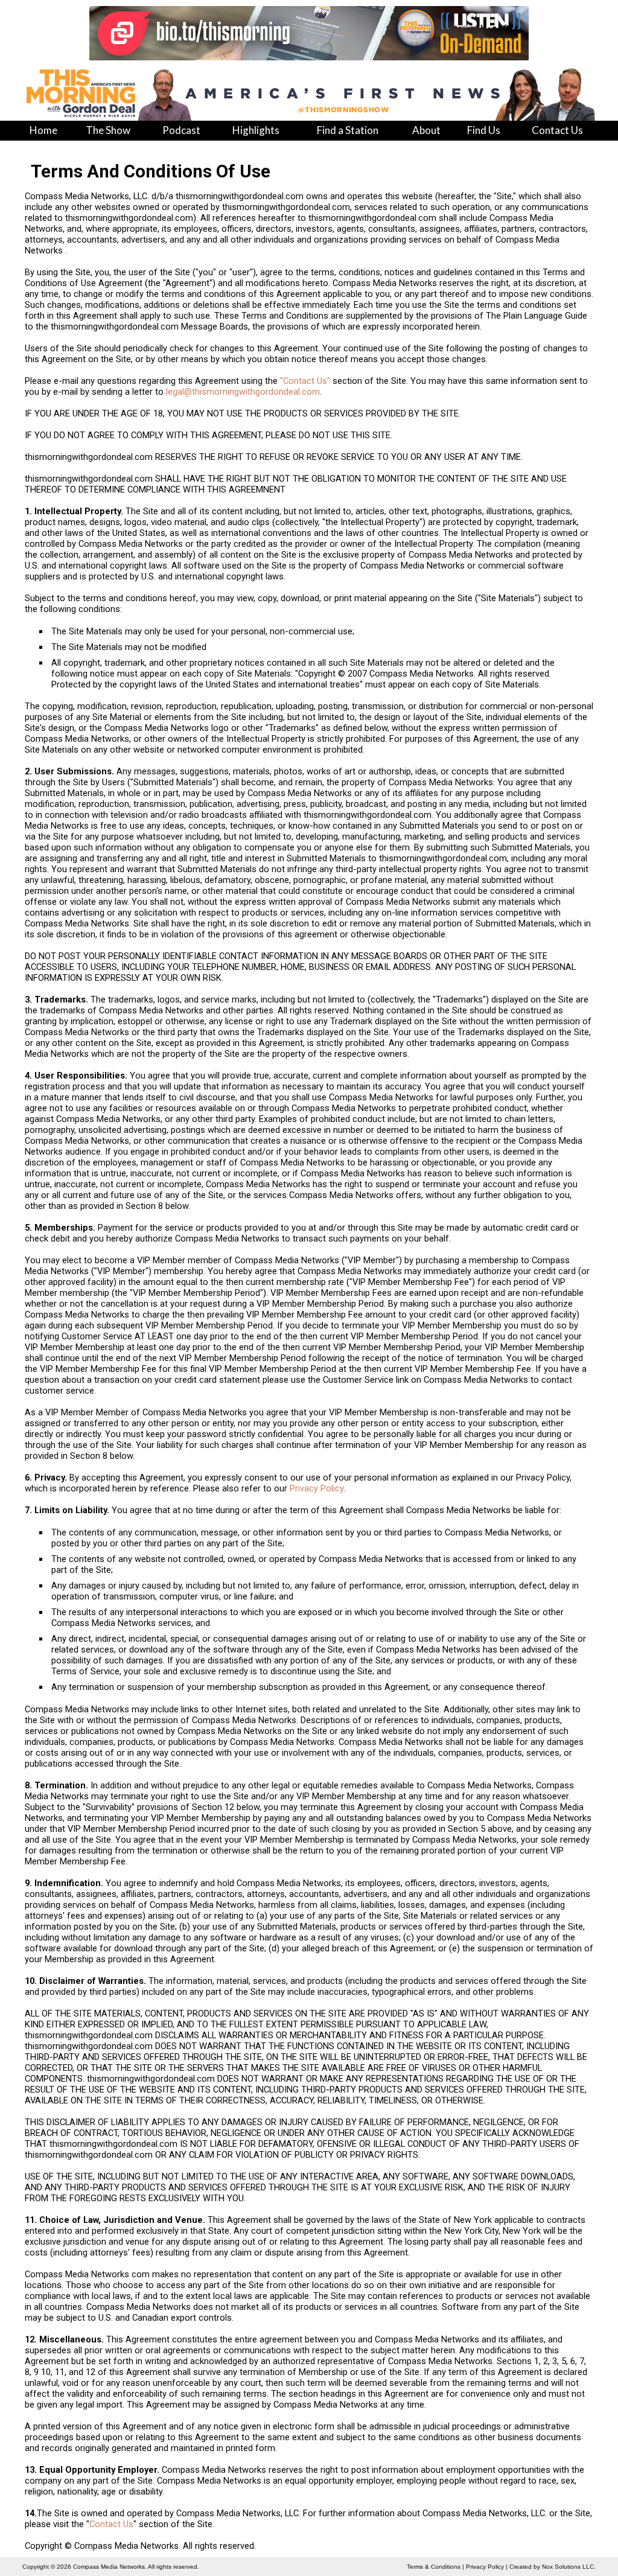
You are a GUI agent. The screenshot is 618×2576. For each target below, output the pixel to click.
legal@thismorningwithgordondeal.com (243, 392)
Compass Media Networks (109, 2567)
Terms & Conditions (434, 2567)
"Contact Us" (305, 381)
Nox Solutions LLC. (569, 2567)
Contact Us (111, 2524)
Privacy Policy (317, 1488)
